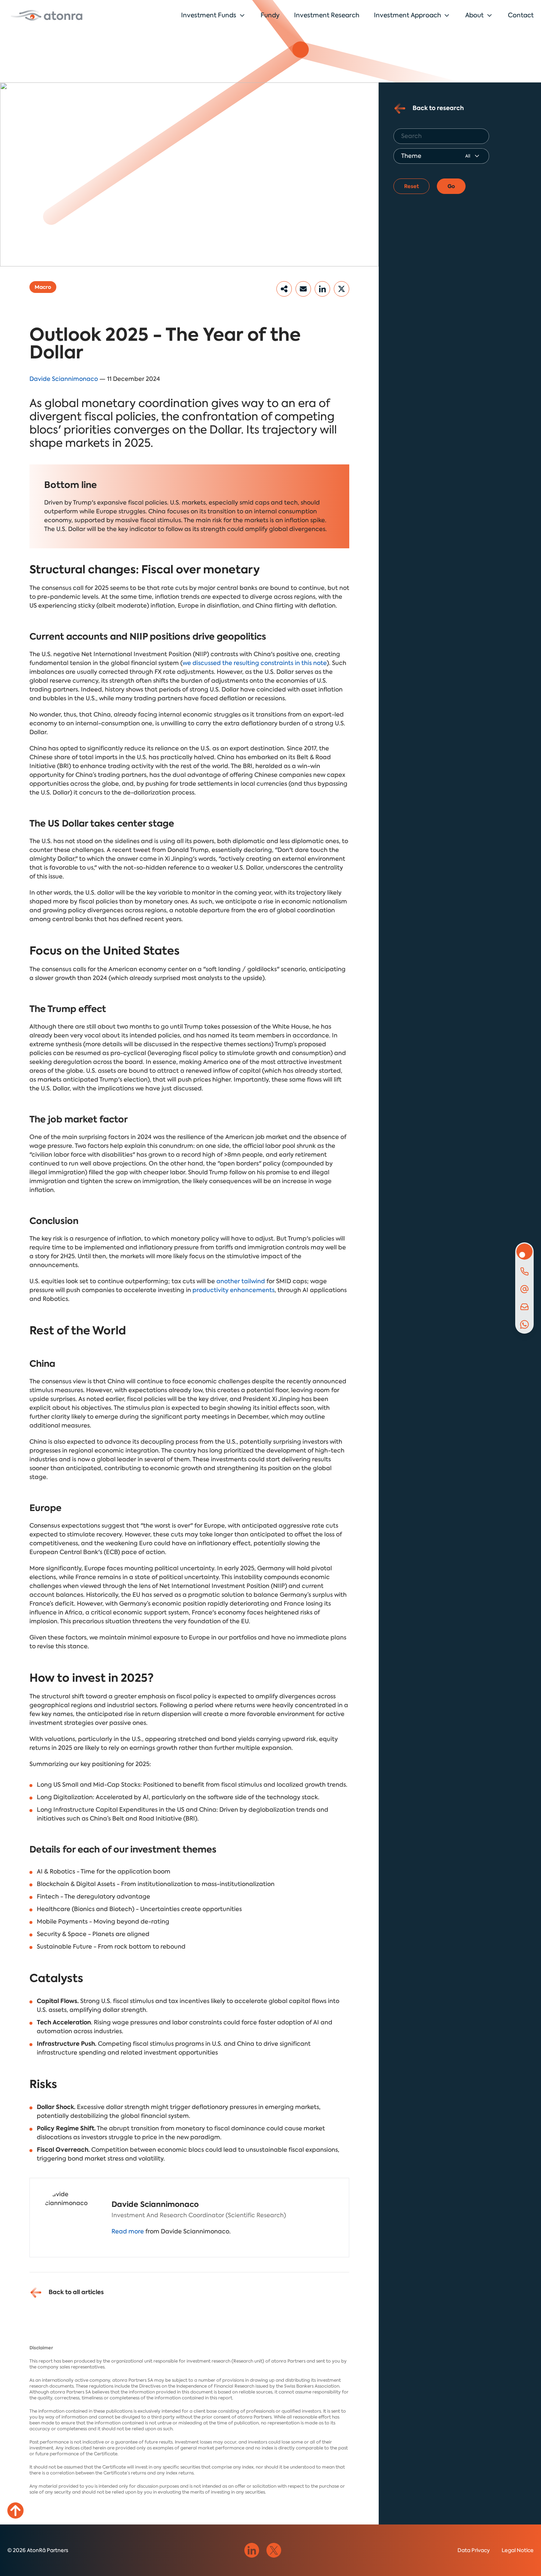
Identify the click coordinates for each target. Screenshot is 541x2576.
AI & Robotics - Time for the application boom (104, 1871)
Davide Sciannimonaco (64, 379)
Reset (411, 186)
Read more (128, 2231)
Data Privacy (474, 2550)
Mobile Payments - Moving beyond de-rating (103, 1922)
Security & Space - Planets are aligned (93, 1934)
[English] (47, 15)
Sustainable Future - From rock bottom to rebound (111, 1947)
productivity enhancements (234, 1290)
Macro (43, 287)
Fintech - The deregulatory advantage (93, 1896)
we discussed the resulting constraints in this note (255, 663)
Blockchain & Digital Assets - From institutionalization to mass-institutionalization (156, 1884)
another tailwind (241, 1281)
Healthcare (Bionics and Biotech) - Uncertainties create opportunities (139, 1909)
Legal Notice (518, 2550)
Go (451, 186)
